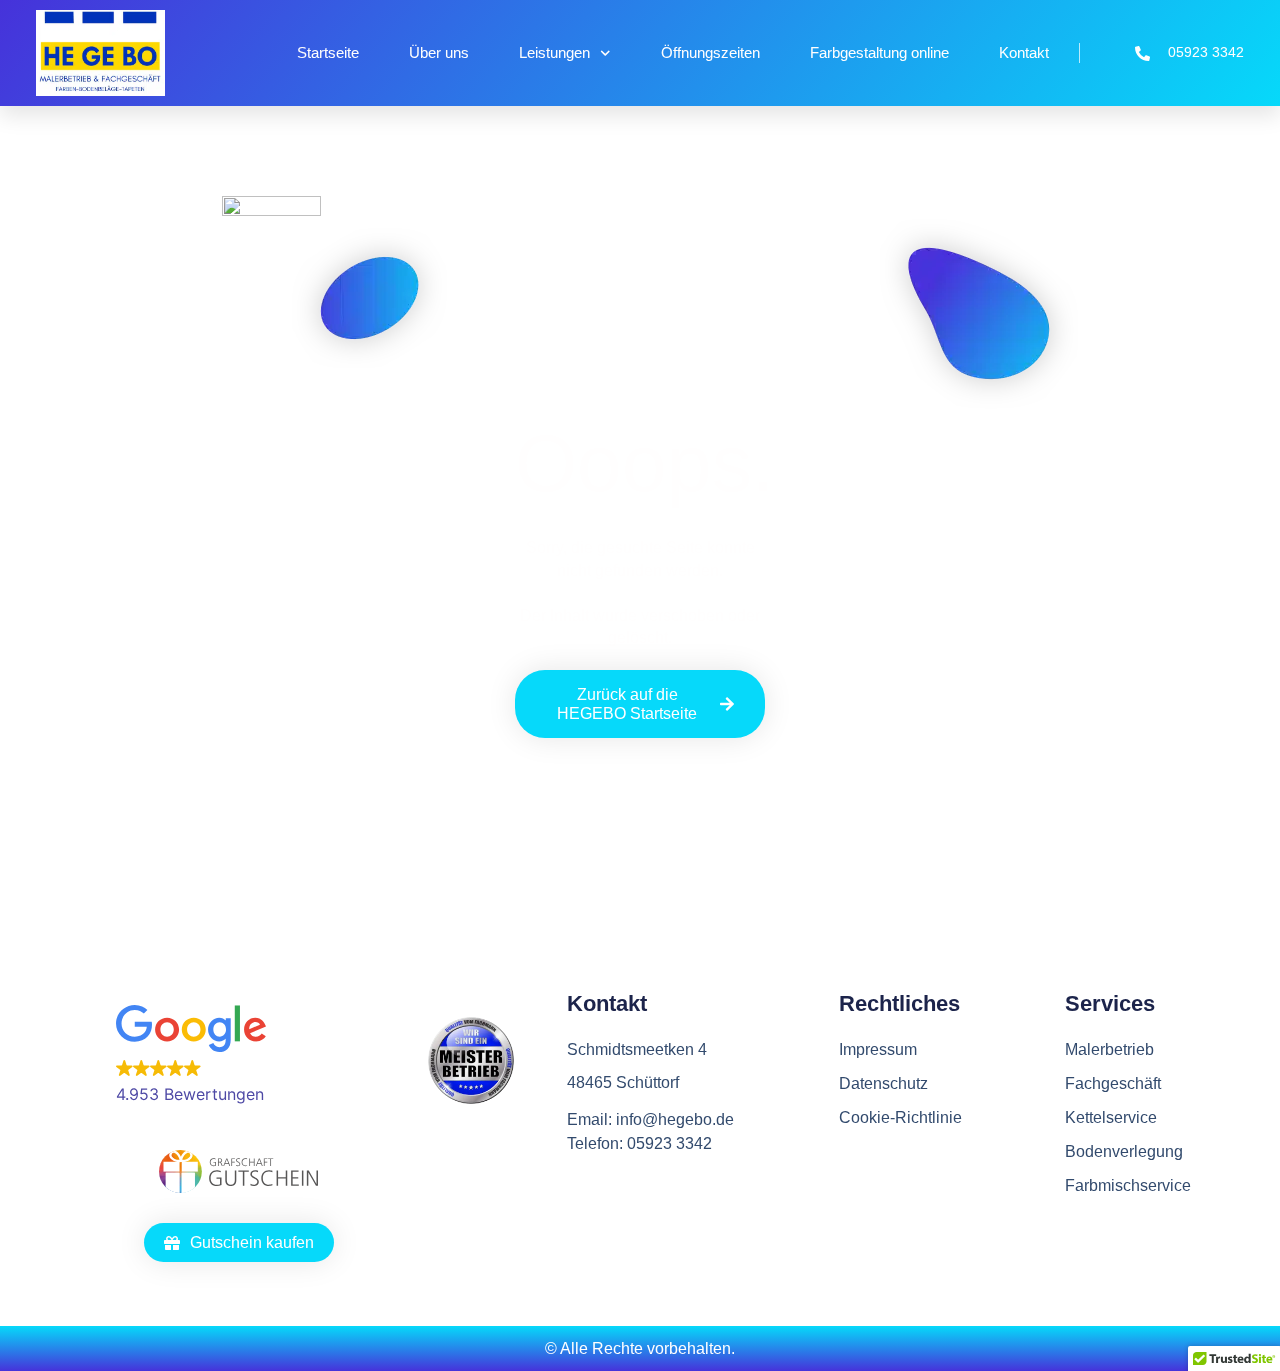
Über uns (439, 52)
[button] (238, 1055)
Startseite (328, 52)
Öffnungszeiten (710, 52)
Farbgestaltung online (879, 52)
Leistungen (554, 52)
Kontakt (1024, 52)
